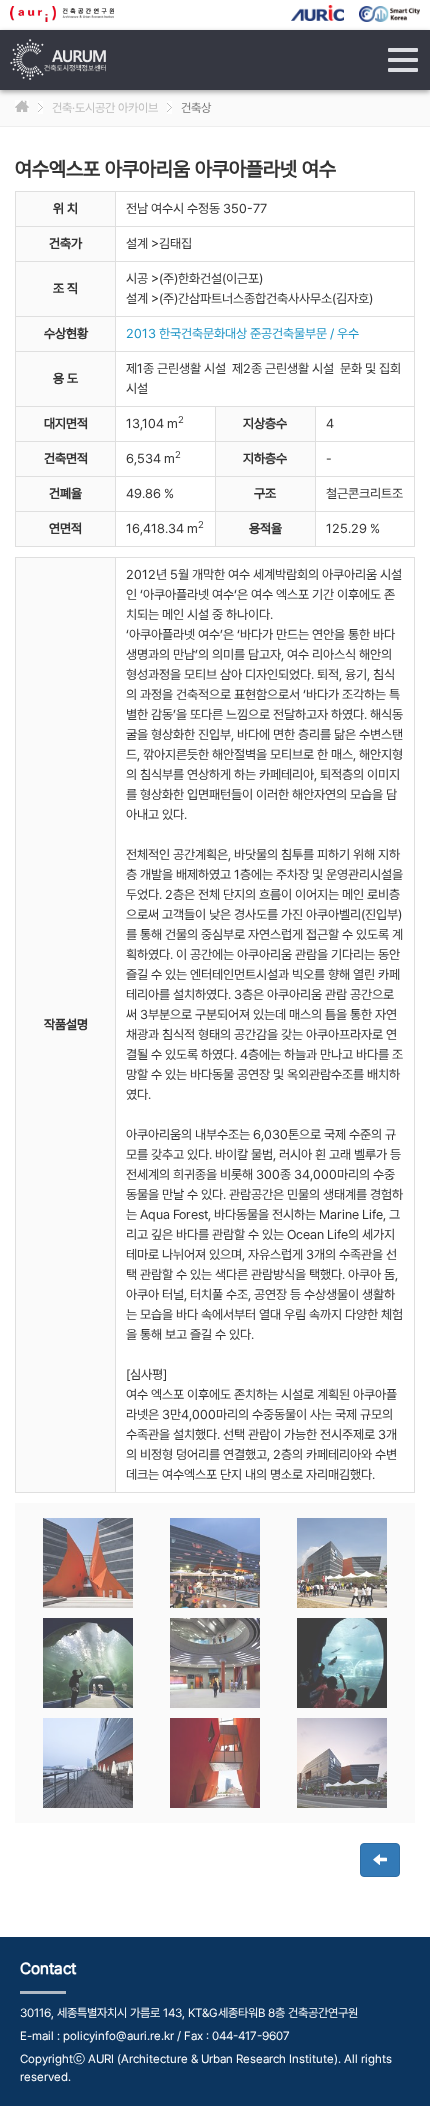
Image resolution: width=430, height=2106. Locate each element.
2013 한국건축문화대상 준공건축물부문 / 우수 (242, 333)
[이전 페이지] (380, 1860)
